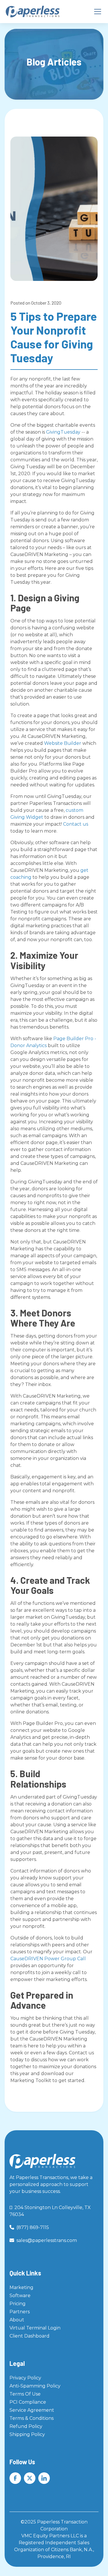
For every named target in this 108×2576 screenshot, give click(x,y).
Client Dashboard (30, 2336)
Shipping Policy (27, 2434)
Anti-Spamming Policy (35, 2386)
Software (20, 2296)
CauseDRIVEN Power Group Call (48, 1959)
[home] (33, 12)
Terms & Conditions (32, 2418)
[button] (96, 12)
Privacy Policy (25, 2378)
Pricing (18, 2304)
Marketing (21, 2287)
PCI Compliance (28, 2402)
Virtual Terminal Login (35, 2328)
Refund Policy (26, 2426)
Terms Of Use (25, 2394)
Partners (20, 2312)
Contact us (76, 824)
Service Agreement (32, 2410)
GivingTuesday (63, 432)
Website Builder (63, 743)
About (17, 2320)
